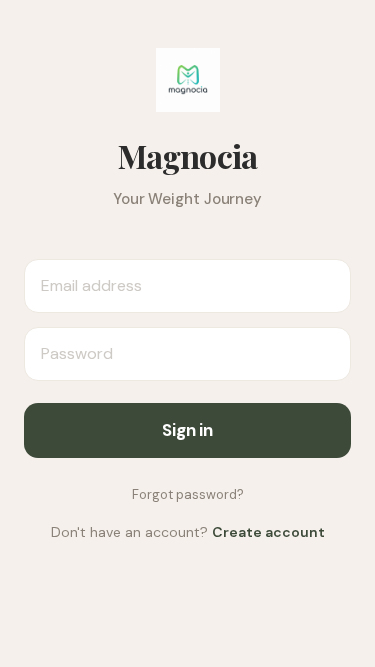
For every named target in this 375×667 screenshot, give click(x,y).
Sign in (187, 430)
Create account (268, 532)
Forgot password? (188, 494)
